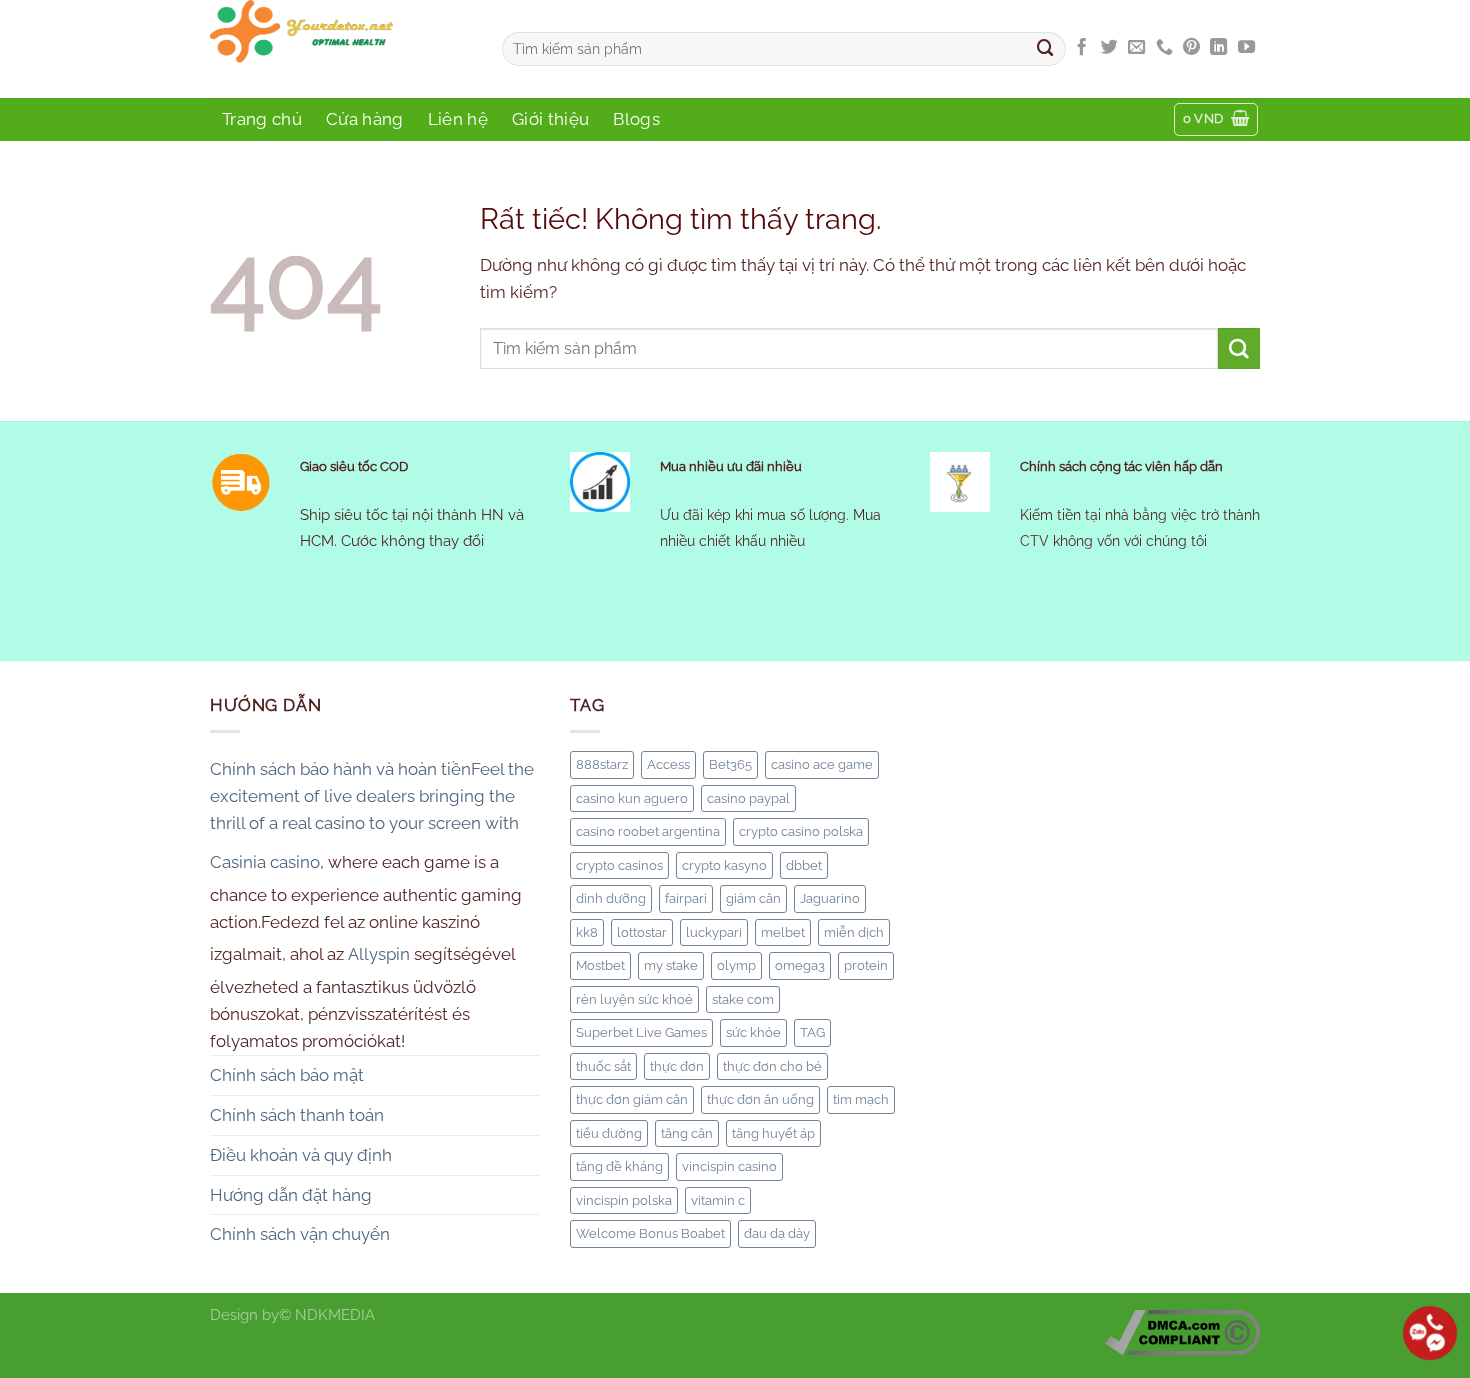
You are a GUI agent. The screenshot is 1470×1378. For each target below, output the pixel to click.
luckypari (714, 932)
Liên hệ (458, 119)
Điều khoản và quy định (301, 1155)
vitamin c (718, 1200)
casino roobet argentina (648, 831)
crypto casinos (619, 865)
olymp (736, 965)
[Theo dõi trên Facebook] (1081, 48)
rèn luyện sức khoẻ (634, 999)
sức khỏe (753, 1032)
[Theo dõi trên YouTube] (1246, 48)
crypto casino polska (801, 831)
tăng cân (687, 1133)
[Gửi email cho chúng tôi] (1136, 48)
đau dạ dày (777, 1233)
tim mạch (861, 1099)
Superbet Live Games (641, 1032)
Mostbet (600, 965)
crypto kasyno (724, 865)
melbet (783, 932)
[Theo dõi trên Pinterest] (1191, 48)
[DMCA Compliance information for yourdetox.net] (1182, 1332)
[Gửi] (1046, 48)
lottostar (642, 932)
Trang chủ (262, 119)
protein (866, 965)
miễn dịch (854, 932)
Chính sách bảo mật (287, 1075)
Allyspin (379, 954)
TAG (812, 1032)
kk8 (587, 932)
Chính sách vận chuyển (300, 1234)
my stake (671, 965)
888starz (602, 764)
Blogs (636, 119)
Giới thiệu (550, 119)
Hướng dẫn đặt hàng (291, 1195)
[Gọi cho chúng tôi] (1164, 48)
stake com (743, 999)
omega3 (800, 965)
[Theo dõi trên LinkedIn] (1218, 48)
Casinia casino (265, 862)
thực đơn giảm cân (632, 1099)
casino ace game (822, 764)
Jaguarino (830, 898)
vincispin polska (624, 1200)
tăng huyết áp (773, 1133)
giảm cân (753, 898)
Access (668, 764)
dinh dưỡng (611, 898)
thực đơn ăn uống (760, 1099)
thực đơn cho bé (772, 1066)
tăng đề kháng (619, 1166)
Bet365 (730, 764)
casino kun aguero (632, 798)
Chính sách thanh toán (297, 1115)
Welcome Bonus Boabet (650, 1233)
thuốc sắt (603, 1066)
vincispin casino (729, 1166)
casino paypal (748, 798)
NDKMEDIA (335, 1315)
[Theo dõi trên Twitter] (1109, 48)
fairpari (686, 898)
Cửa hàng (365, 119)
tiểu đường (609, 1133)
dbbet (804, 865)
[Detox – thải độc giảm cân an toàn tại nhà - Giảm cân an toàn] (341, 49)
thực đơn (677, 1066)
